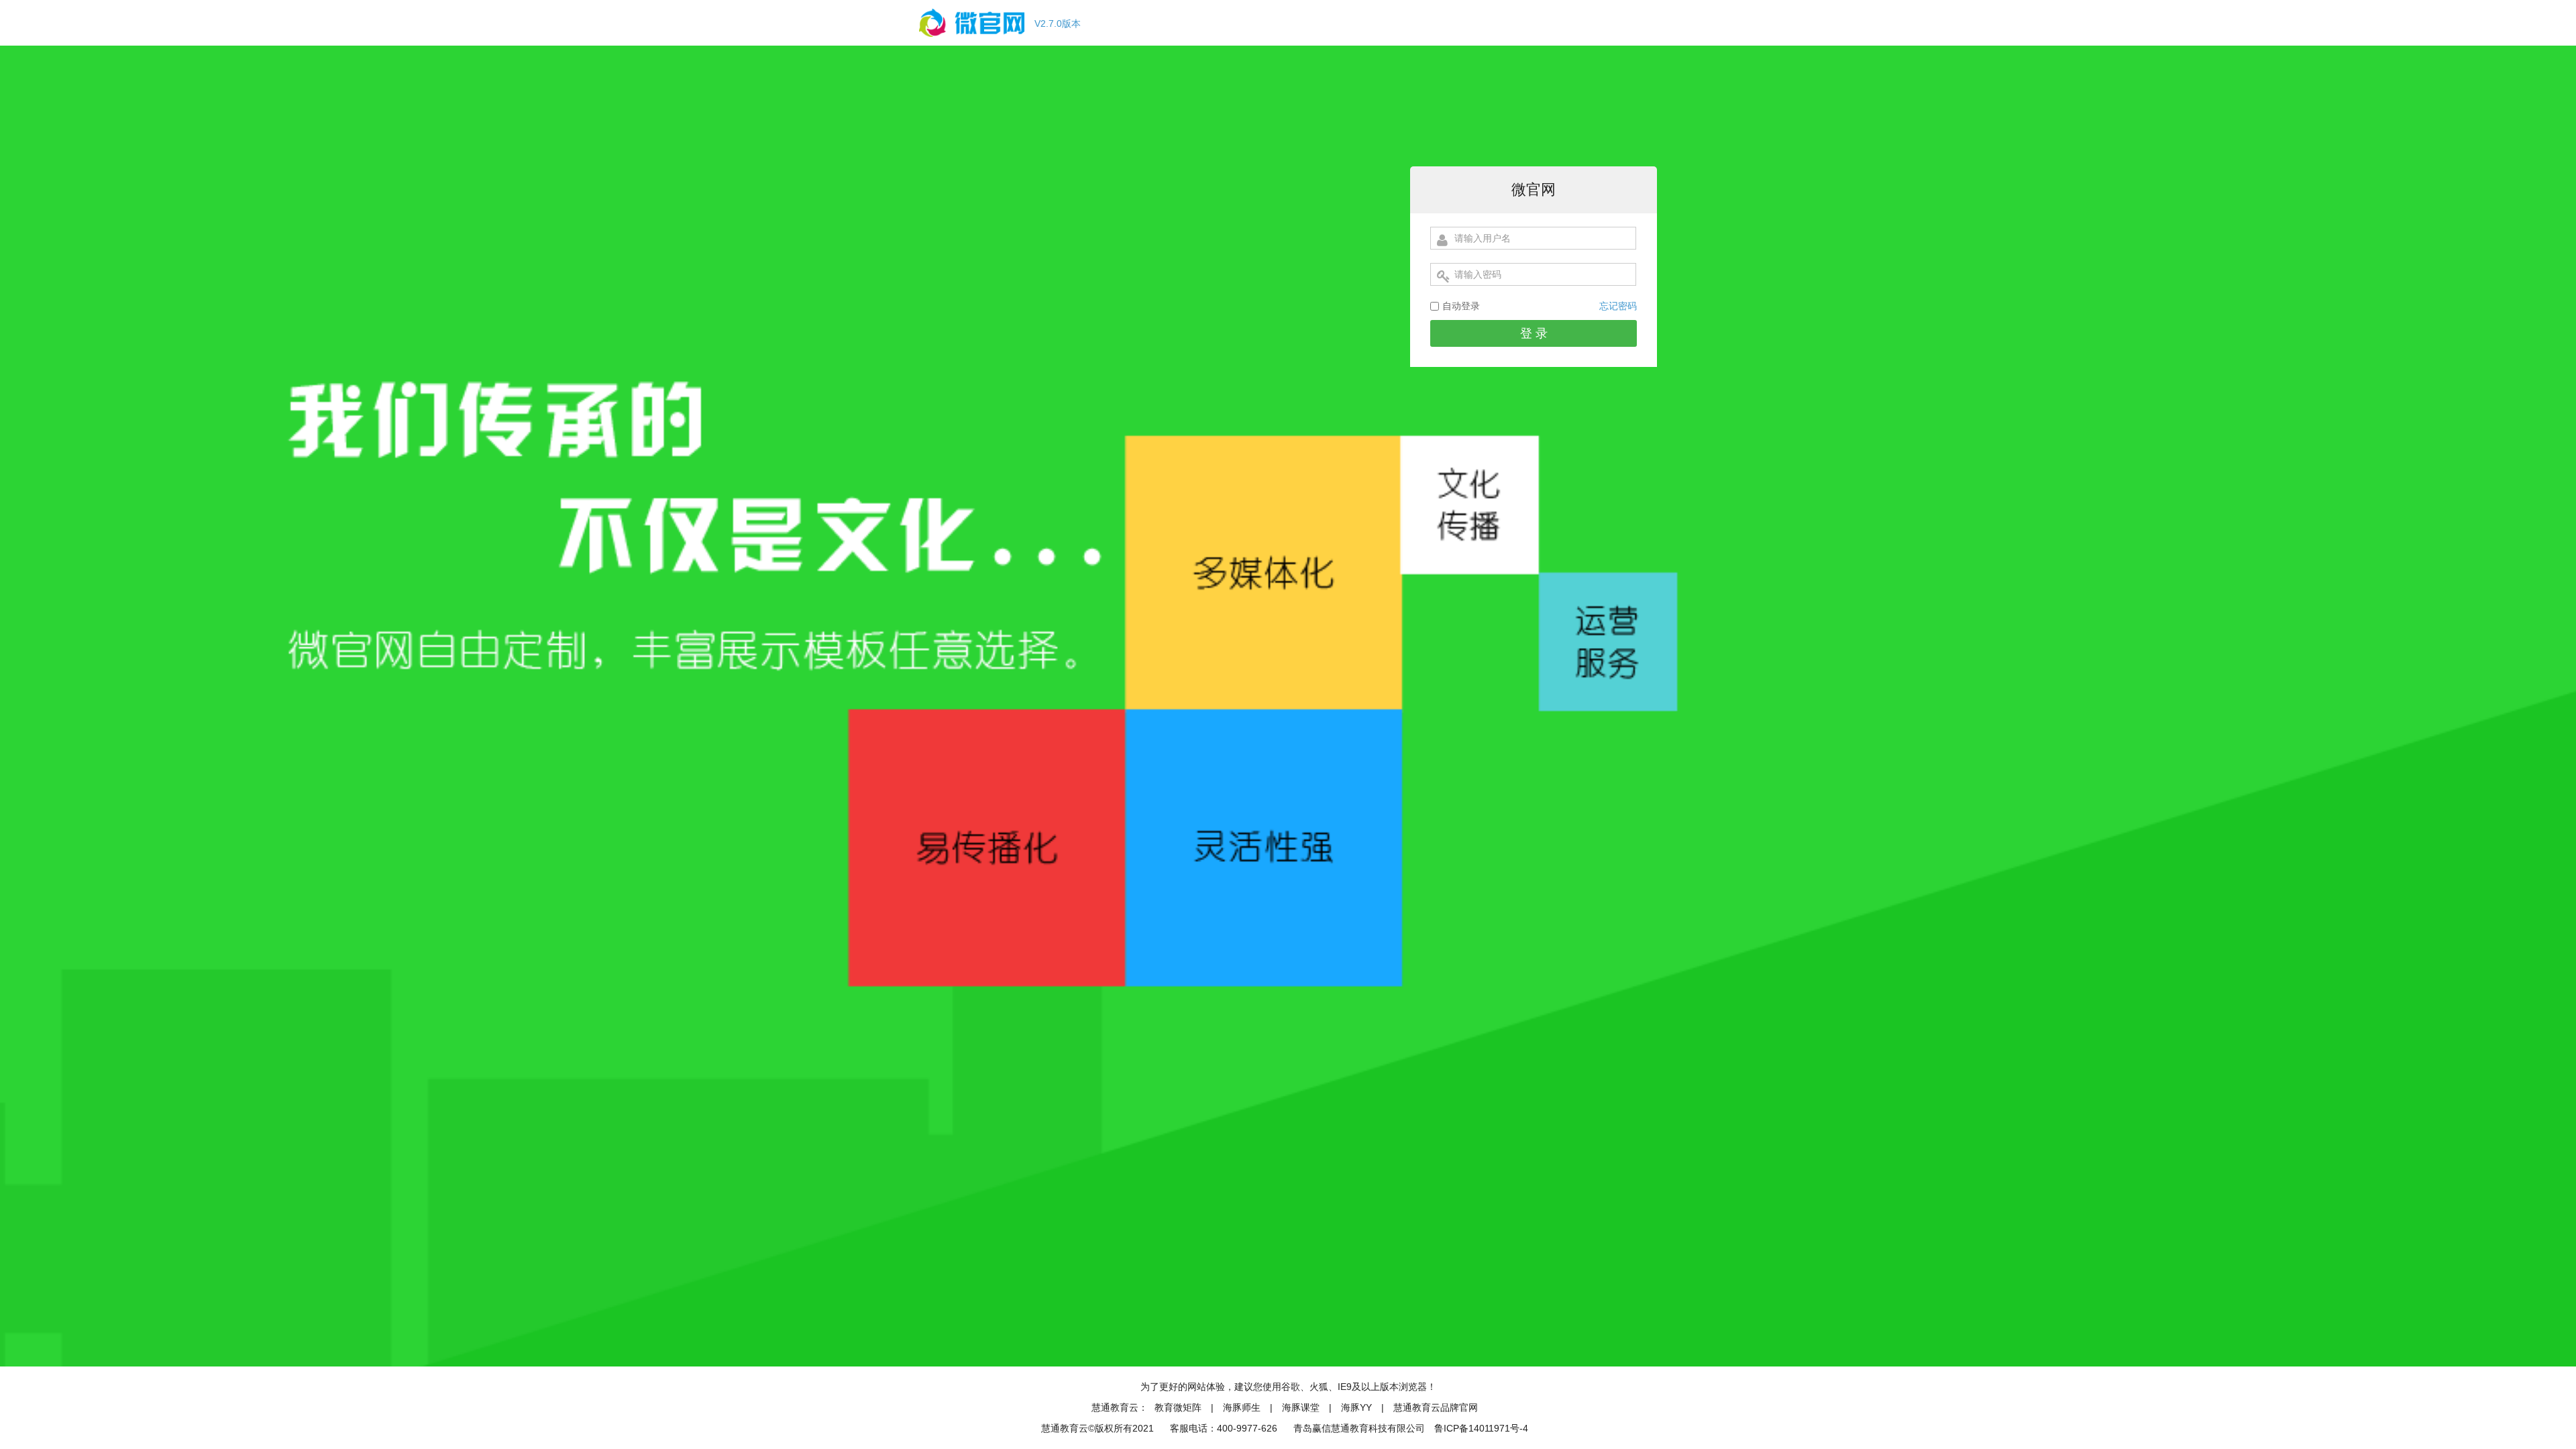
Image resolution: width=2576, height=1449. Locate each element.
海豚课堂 (1301, 1407)
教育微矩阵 (1178, 1407)
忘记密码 (1618, 306)
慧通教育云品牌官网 (1436, 1407)
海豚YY (1358, 1407)
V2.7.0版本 (1058, 23)
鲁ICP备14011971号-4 (1481, 1428)
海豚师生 (1242, 1407)
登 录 (1534, 333)
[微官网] (972, 42)
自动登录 (1461, 306)
